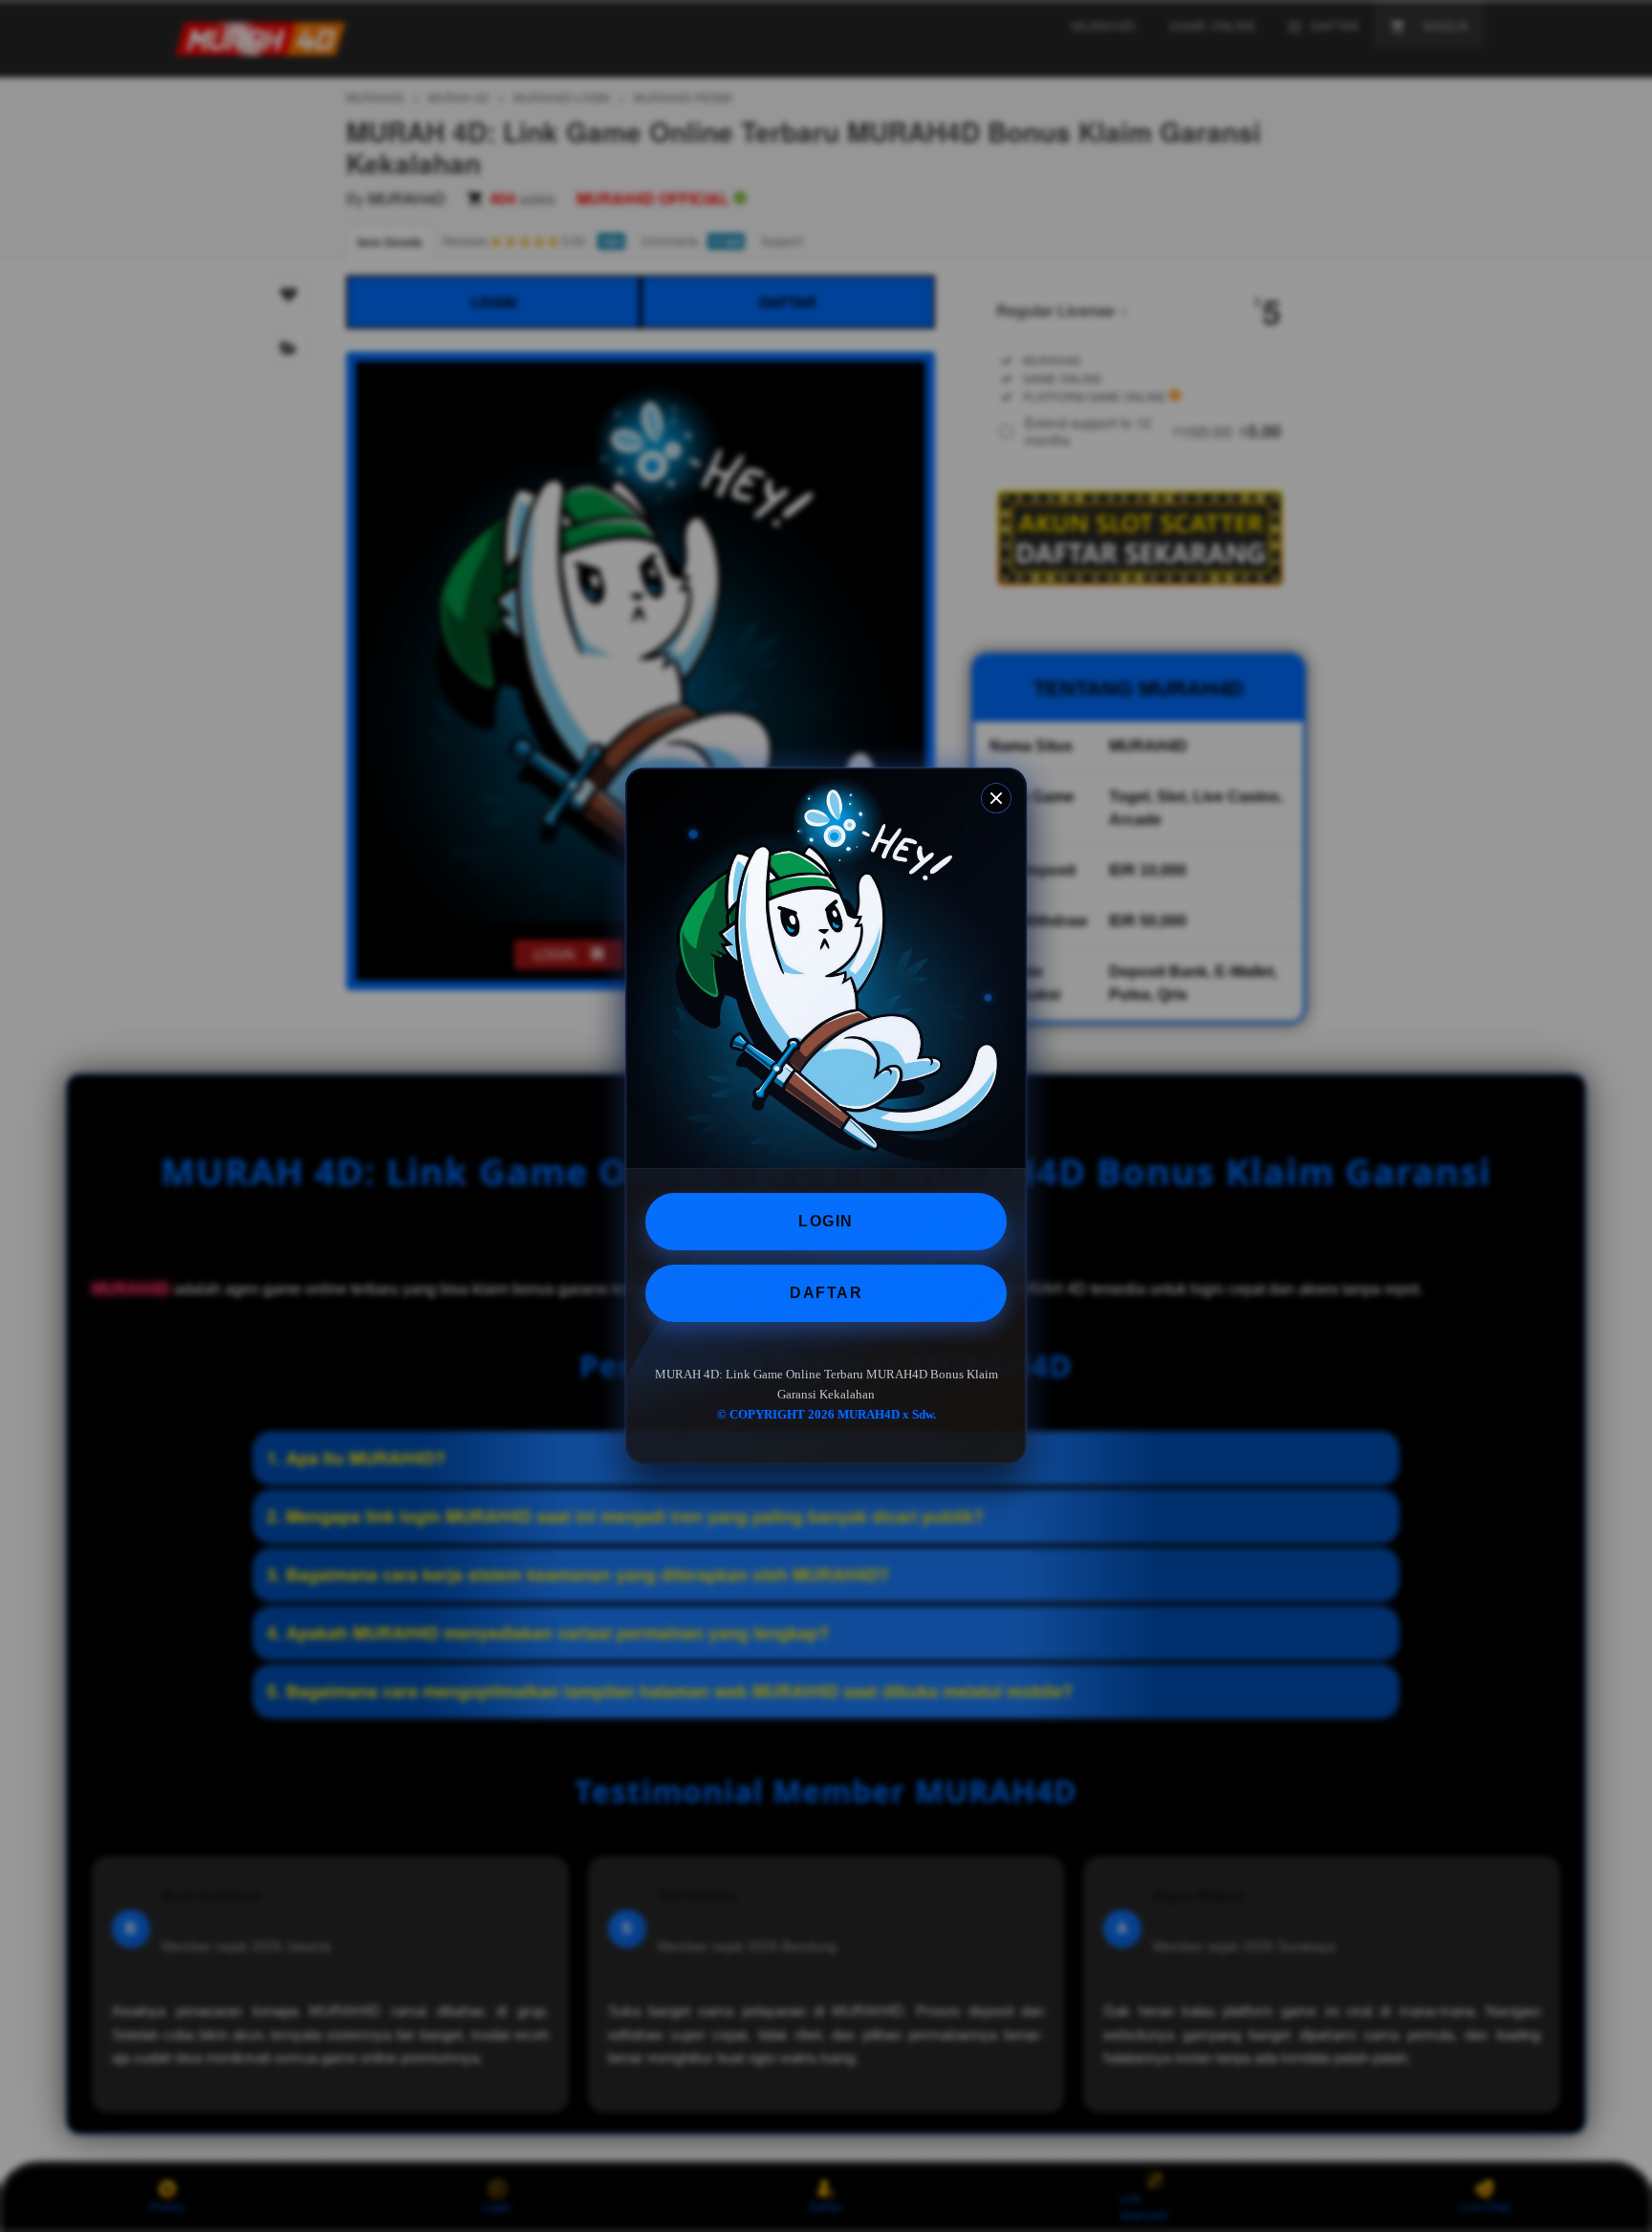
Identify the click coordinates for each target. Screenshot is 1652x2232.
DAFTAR (826, 1293)
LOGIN (826, 1221)
